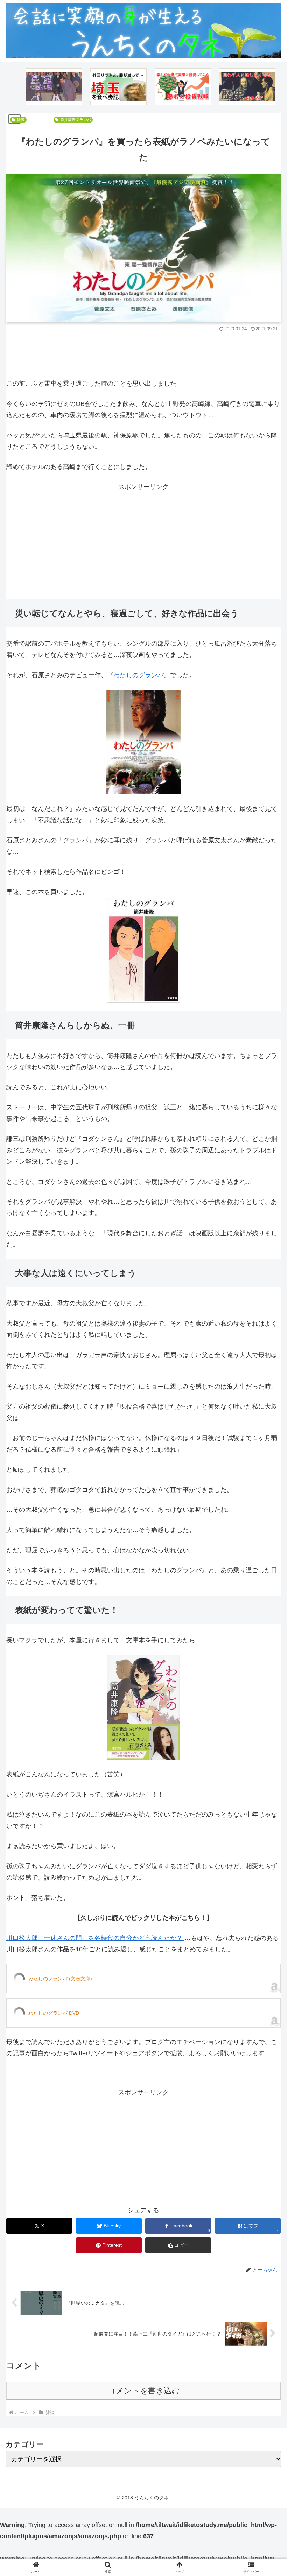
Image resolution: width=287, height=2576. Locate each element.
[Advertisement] (143, 353)
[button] (178, 2245)
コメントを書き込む (144, 2391)
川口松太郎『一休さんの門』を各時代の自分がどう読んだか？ (95, 1938)
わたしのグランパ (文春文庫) (60, 1979)
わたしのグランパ (139, 675)
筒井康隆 (68, 120)
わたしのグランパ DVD (54, 2013)
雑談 (21, 120)
